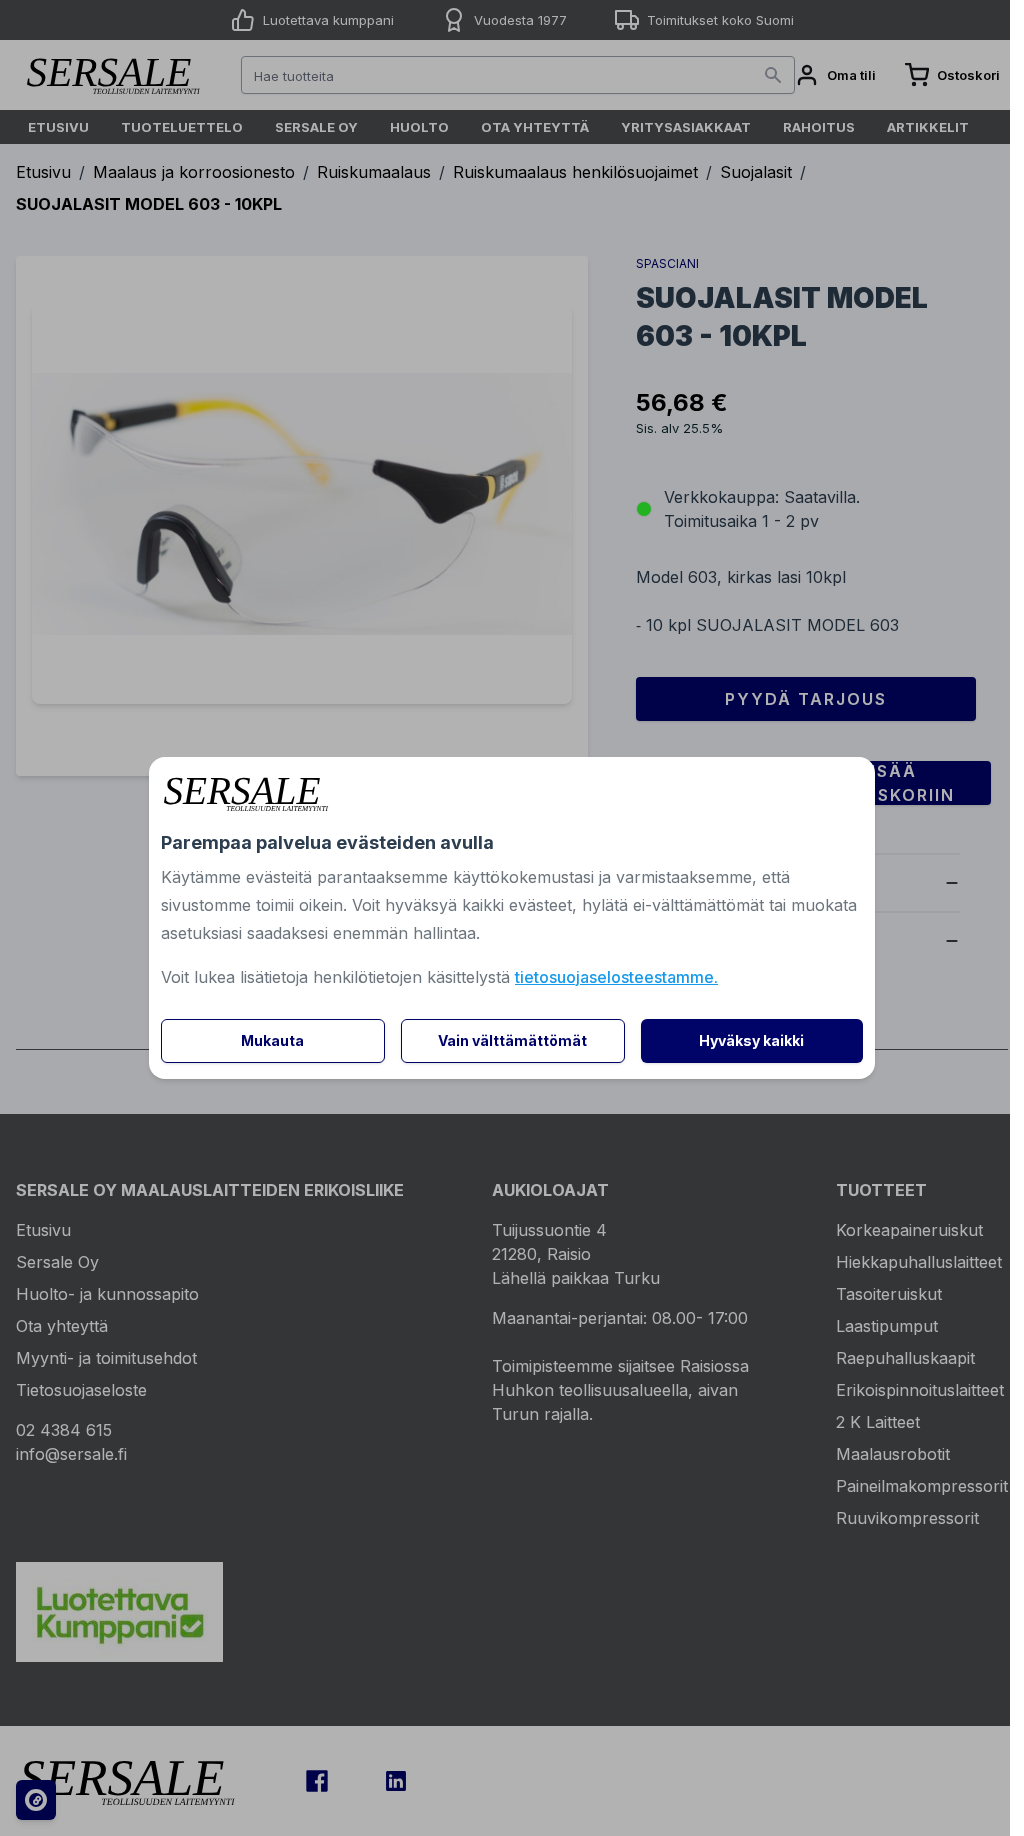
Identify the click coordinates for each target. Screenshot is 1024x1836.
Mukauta (272, 1040)
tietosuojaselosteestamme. (616, 977)
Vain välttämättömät (512, 1040)
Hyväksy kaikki (751, 1040)
